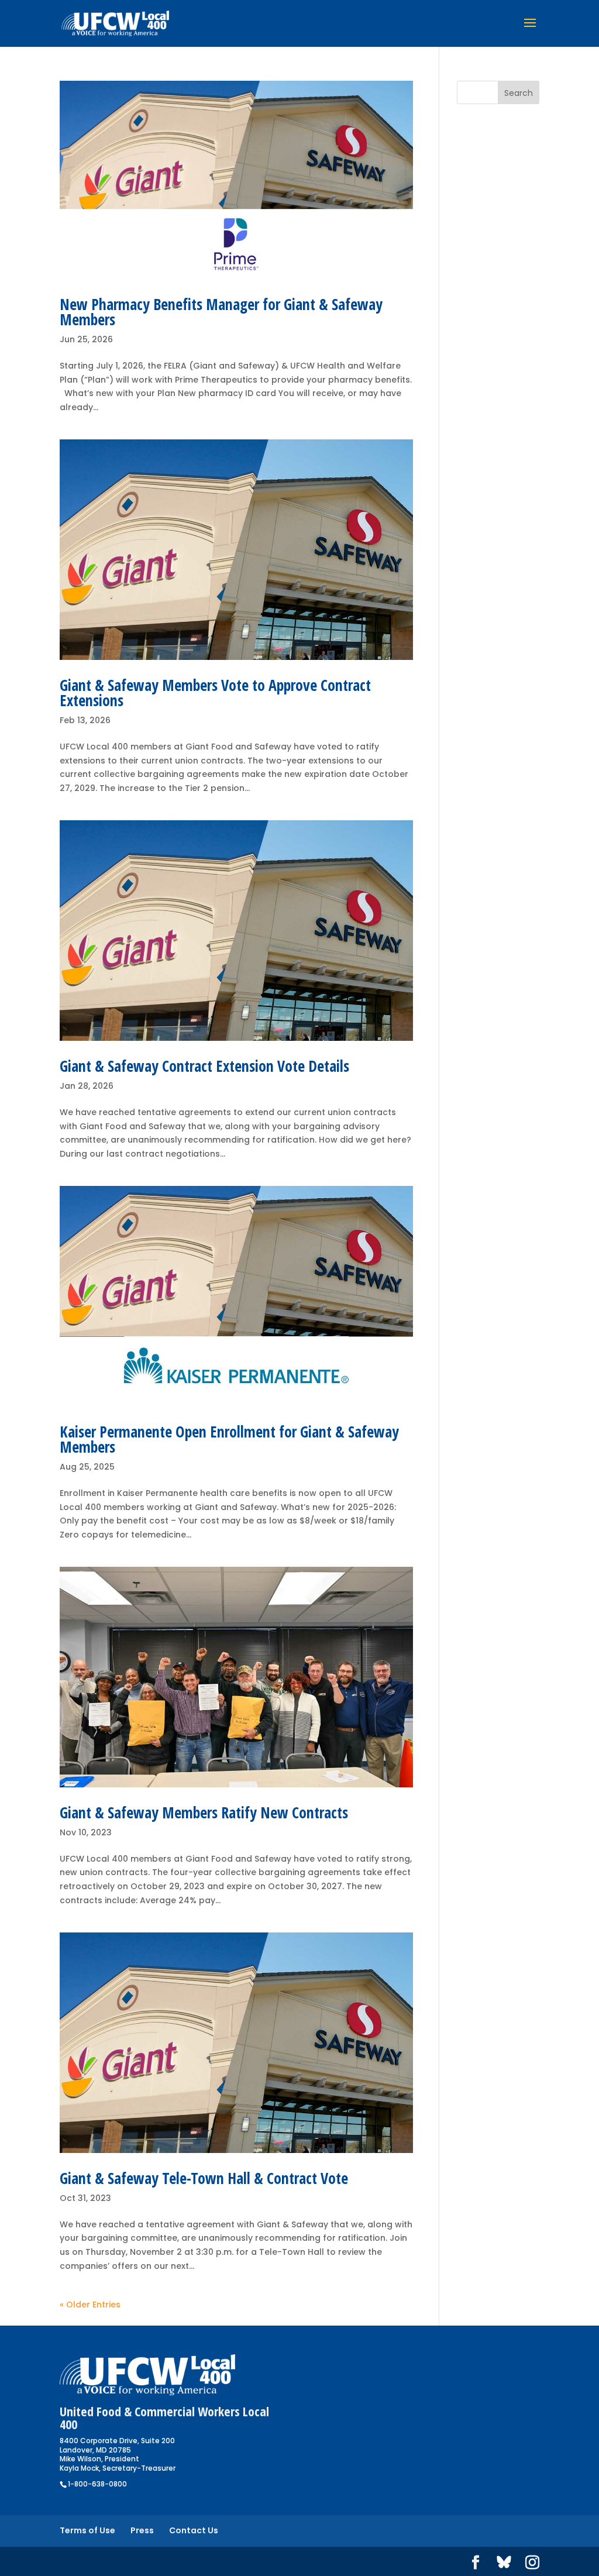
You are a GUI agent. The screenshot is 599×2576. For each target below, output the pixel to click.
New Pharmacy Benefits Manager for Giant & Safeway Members (221, 312)
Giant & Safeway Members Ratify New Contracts (204, 1813)
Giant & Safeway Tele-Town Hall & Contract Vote (204, 2178)
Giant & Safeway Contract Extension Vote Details (204, 1066)
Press (142, 2530)
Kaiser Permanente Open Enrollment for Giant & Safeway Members (229, 1439)
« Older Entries (90, 2305)
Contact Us (194, 2530)
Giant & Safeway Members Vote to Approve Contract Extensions (215, 693)
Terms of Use (87, 2530)
